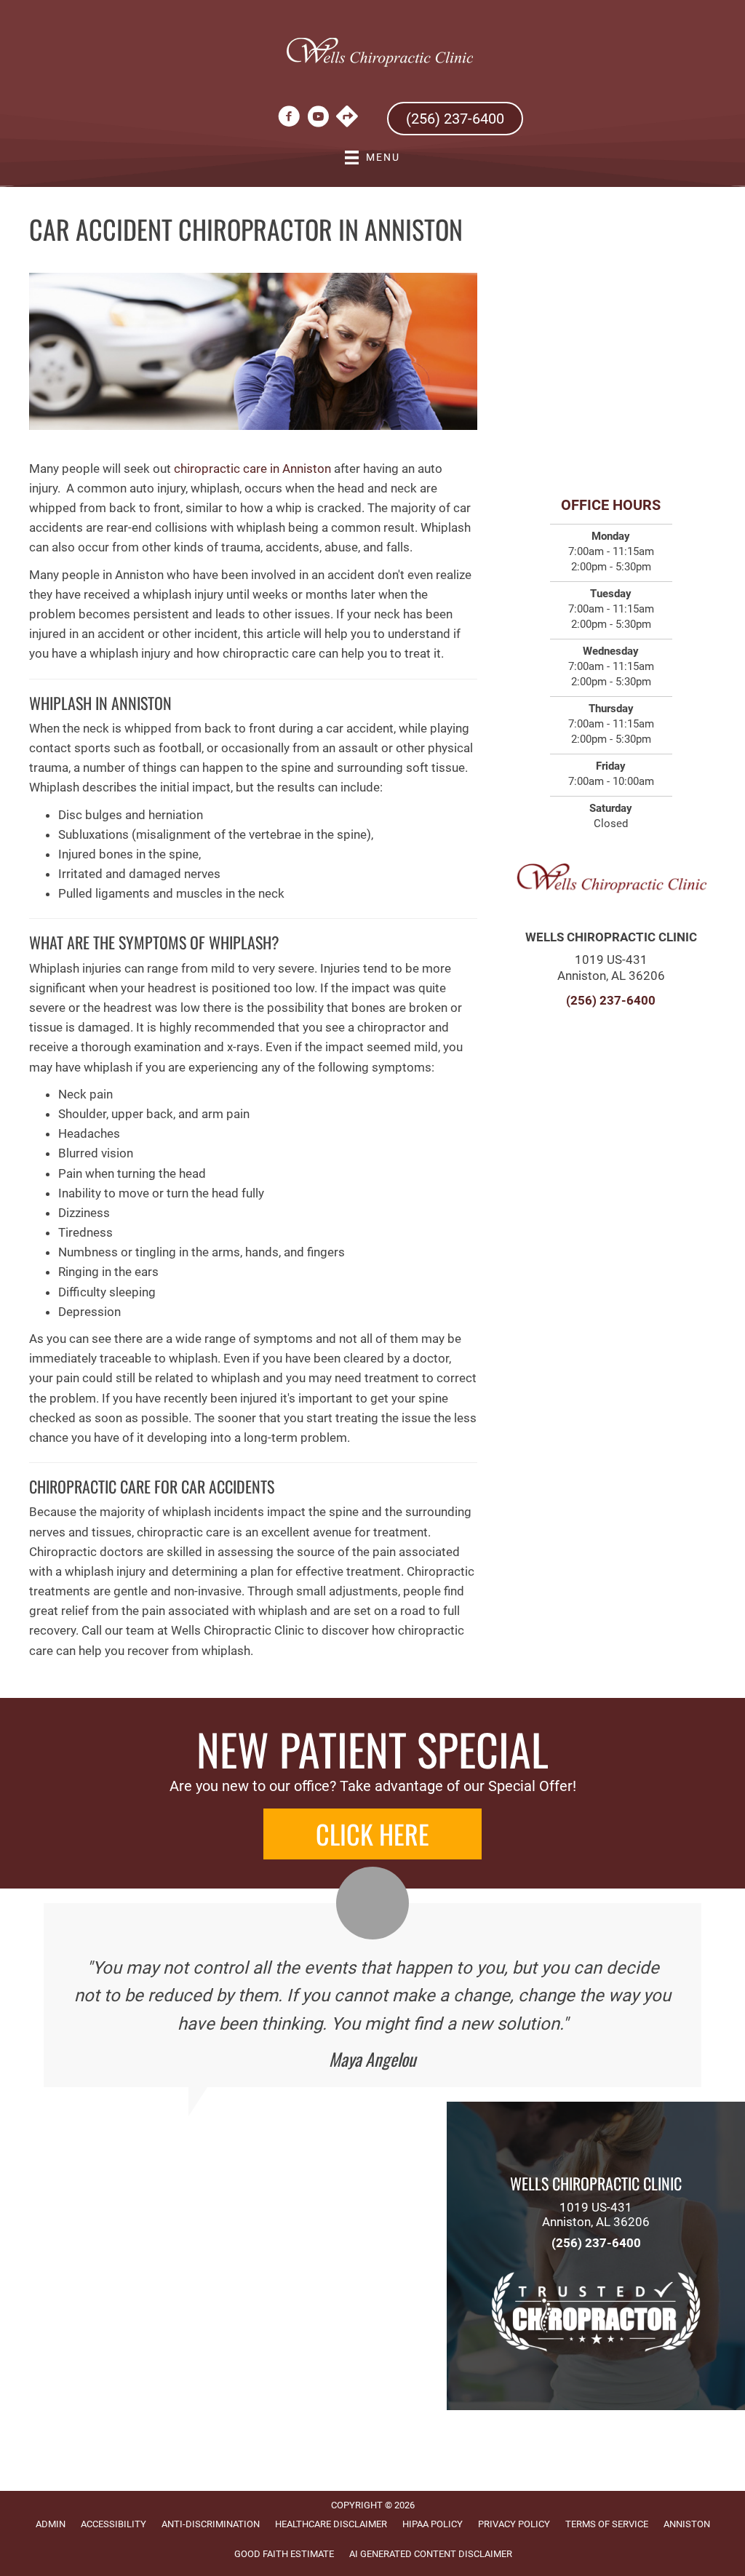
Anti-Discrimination (211, 2524)
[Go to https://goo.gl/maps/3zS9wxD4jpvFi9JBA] (347, 118)
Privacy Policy (514, 2524)
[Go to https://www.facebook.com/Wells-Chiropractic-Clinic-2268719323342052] (289, 119)
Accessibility (113, 2524)
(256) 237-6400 (611, 1000)
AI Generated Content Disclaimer (431, 2554)
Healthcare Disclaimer (331, 2524)
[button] (372, 1834)
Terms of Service (607, 2524)
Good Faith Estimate (284, 2554)
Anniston (687, 2524)
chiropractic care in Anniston (252, 468)
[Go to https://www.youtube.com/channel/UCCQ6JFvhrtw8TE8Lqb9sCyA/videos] (318, 119)
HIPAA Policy (433, 2524)
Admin (51, 2524)
